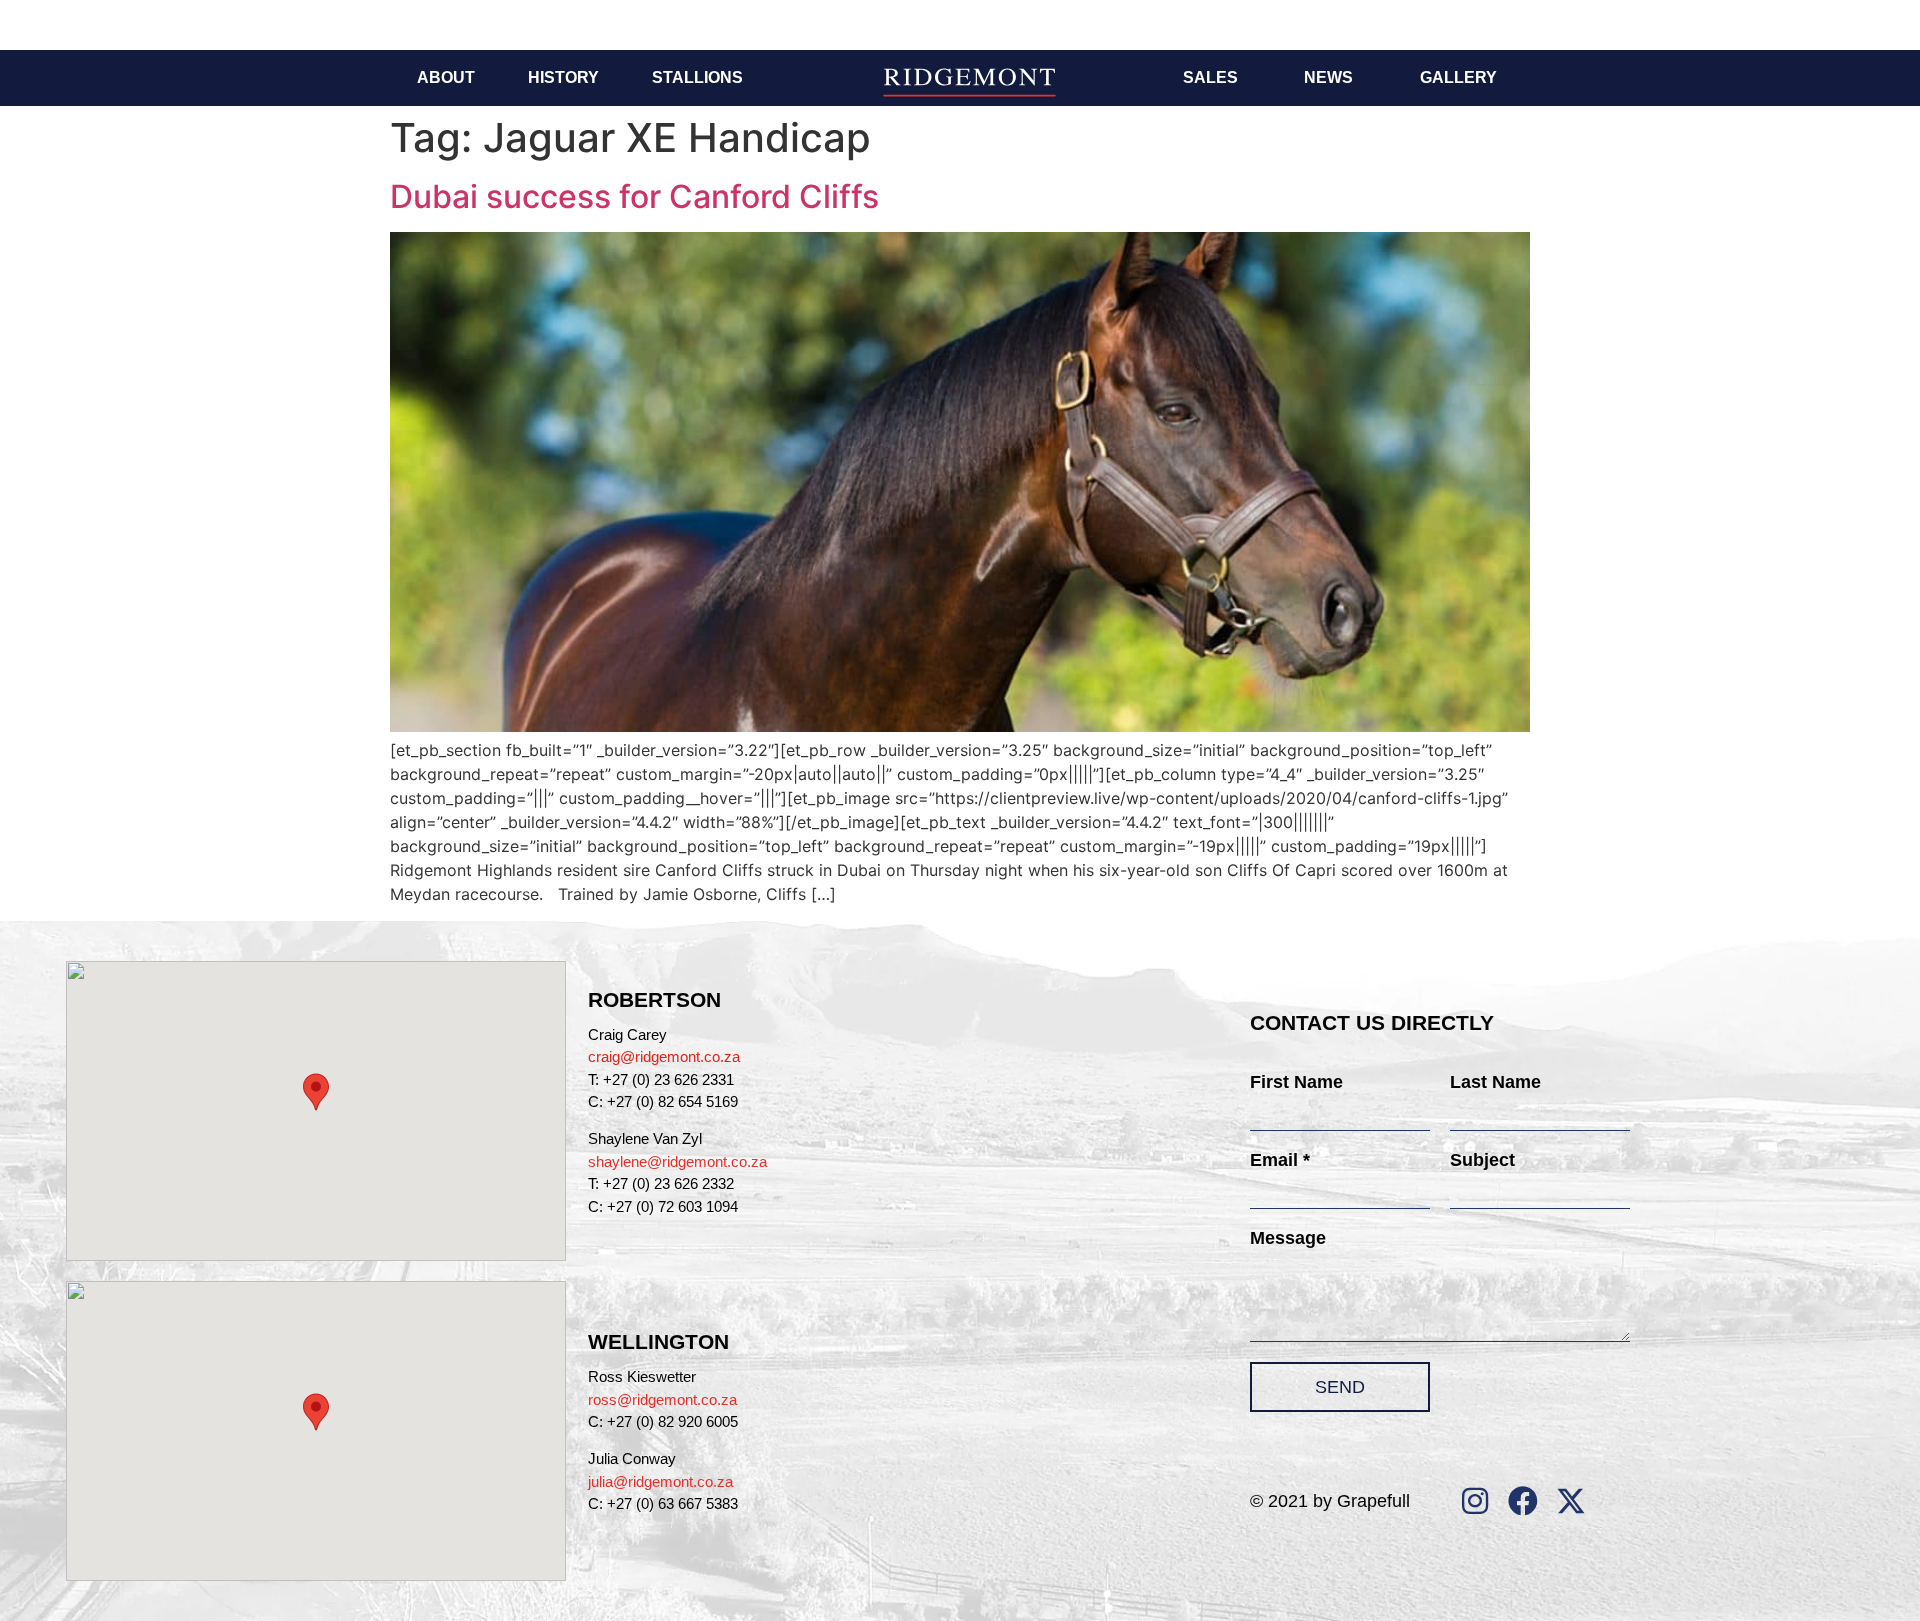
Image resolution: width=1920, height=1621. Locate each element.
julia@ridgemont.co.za (660, 1481)
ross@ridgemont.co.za (662, 1399)
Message (1288, 1238)
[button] (316, 1092)
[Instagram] (1475, 1501)
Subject (1482, 1160)
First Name (1296, 1082)
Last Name (1495, 1082)
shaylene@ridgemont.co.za (677, 1161)
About (446, 77)
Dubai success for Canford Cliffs (634, 196)
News (1328, 77)
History (563, 77)
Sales (1210, 77)
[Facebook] (1523, 1501)
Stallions (697, 77)
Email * (1280, 1160)
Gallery (1458, 77)
